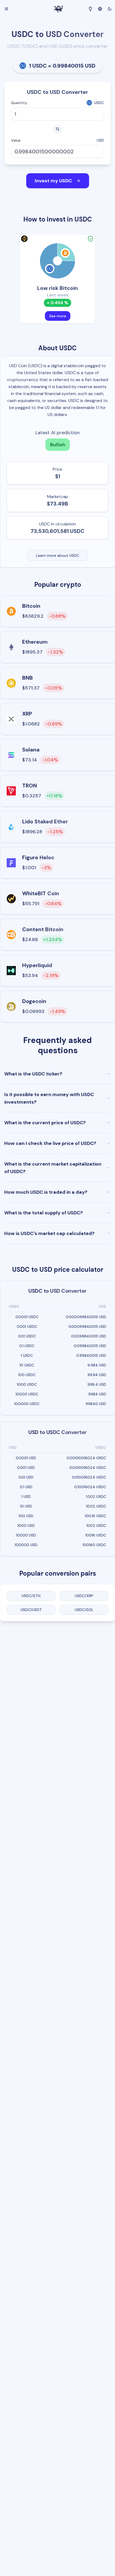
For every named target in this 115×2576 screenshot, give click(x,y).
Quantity (19, 103)
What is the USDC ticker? (33, 1074)
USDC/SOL (84, 1610)
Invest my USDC (53, 181)
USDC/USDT (31, 1610)
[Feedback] (90, 9)
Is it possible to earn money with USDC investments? (49, 1098)
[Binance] (24, 239)
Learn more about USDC (58, 555)
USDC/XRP (84, 1596)
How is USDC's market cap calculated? (49, 1233)
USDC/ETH (31, 1596)
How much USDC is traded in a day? (46, 1192)
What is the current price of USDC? (45, 1123)
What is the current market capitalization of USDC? (53, 1168)
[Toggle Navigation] (6, 9)
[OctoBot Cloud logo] (59, 9)
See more (58, 316)
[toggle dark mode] (110, 9)
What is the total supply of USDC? (44, 1213)
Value (16, 140)
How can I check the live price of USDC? (50, 1143)
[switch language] (100, 8)
